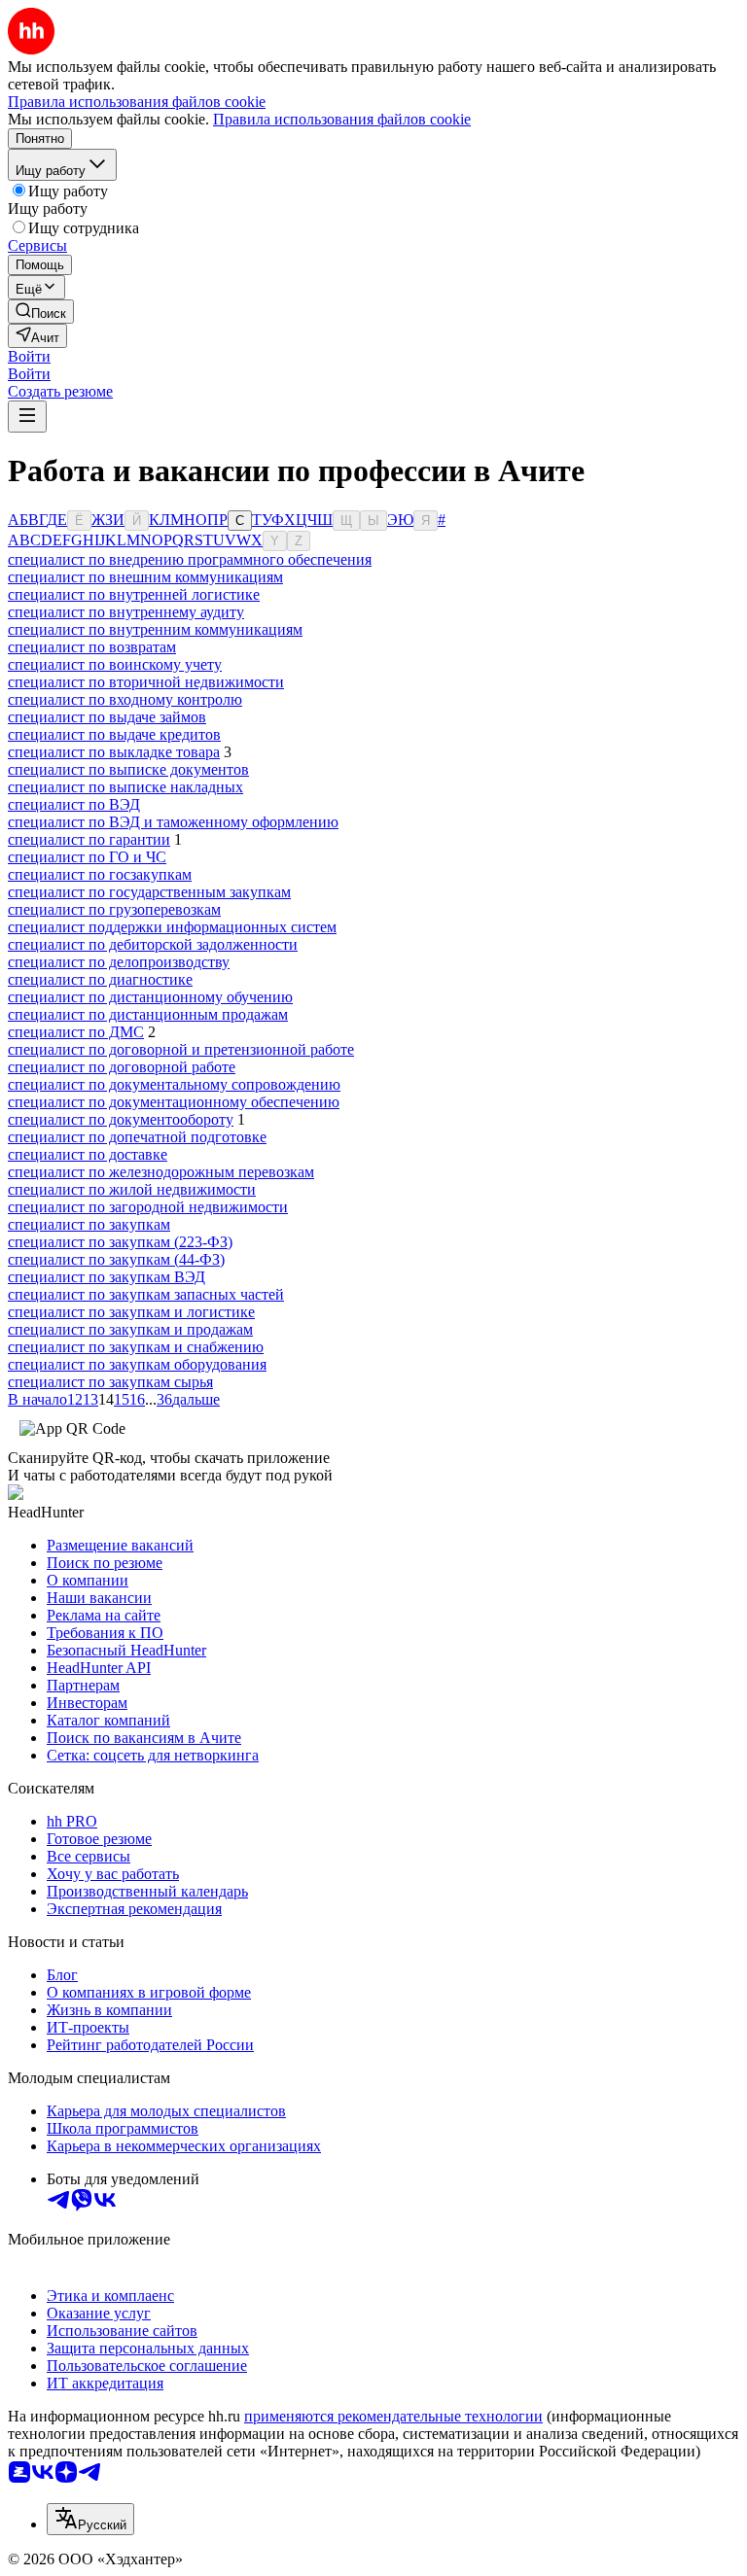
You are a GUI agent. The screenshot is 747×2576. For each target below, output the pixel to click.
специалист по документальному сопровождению (174, 1084)
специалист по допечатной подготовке (137, 1137)
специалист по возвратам (92, 647)
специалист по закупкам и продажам (130, 1329)
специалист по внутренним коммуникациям (155, 629)
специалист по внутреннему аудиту (126, 612)
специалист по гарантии (89, 839)
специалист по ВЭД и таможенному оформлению (173, 822)
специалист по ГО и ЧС (87, 857)
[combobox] (90, 2519)
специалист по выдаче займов (107, 717)
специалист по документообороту (121, 1119)
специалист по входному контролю (125, 699)
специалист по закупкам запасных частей (146, 1294)
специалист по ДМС (76, 1032)
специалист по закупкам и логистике (131, 1312)
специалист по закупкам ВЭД (107, 1277)
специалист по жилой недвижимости (132, 1189)
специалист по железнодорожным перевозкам (161, 1172)
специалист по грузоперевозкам (114, 909)
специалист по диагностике (100, 979)
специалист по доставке (88, 1154)
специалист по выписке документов (128, 769)
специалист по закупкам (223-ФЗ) (120, 1242)
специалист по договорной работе (122, 1067)
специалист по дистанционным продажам (148, 1014)
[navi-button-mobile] (27, 417)
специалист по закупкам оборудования (137, 1364)
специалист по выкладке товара (114, 752)
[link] (41, 312)
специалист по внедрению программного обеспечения (190, 559)
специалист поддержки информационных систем (172, 927)
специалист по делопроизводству (119, 962)
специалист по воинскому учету (115, 664)
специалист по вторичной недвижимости (146, 682)
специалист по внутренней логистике (134, 594)
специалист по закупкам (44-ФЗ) (116, 1259)
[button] (29, 356)
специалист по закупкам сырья (110, 1382)
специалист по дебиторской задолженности (153, 944)
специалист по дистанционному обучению (150, 997)
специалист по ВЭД (74, 804)
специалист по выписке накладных (125, 787)
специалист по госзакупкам (100, 874)
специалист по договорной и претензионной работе (181, 1049)
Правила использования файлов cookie (342, 119)
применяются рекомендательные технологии (393, 2416)
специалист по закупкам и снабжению (136, 1347)
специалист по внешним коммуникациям (145, 577)
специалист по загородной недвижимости (148, 1207)
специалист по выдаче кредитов (114, 734)
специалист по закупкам (89, 1224)
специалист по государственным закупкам (149, 892)
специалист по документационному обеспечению (174, 1102)
